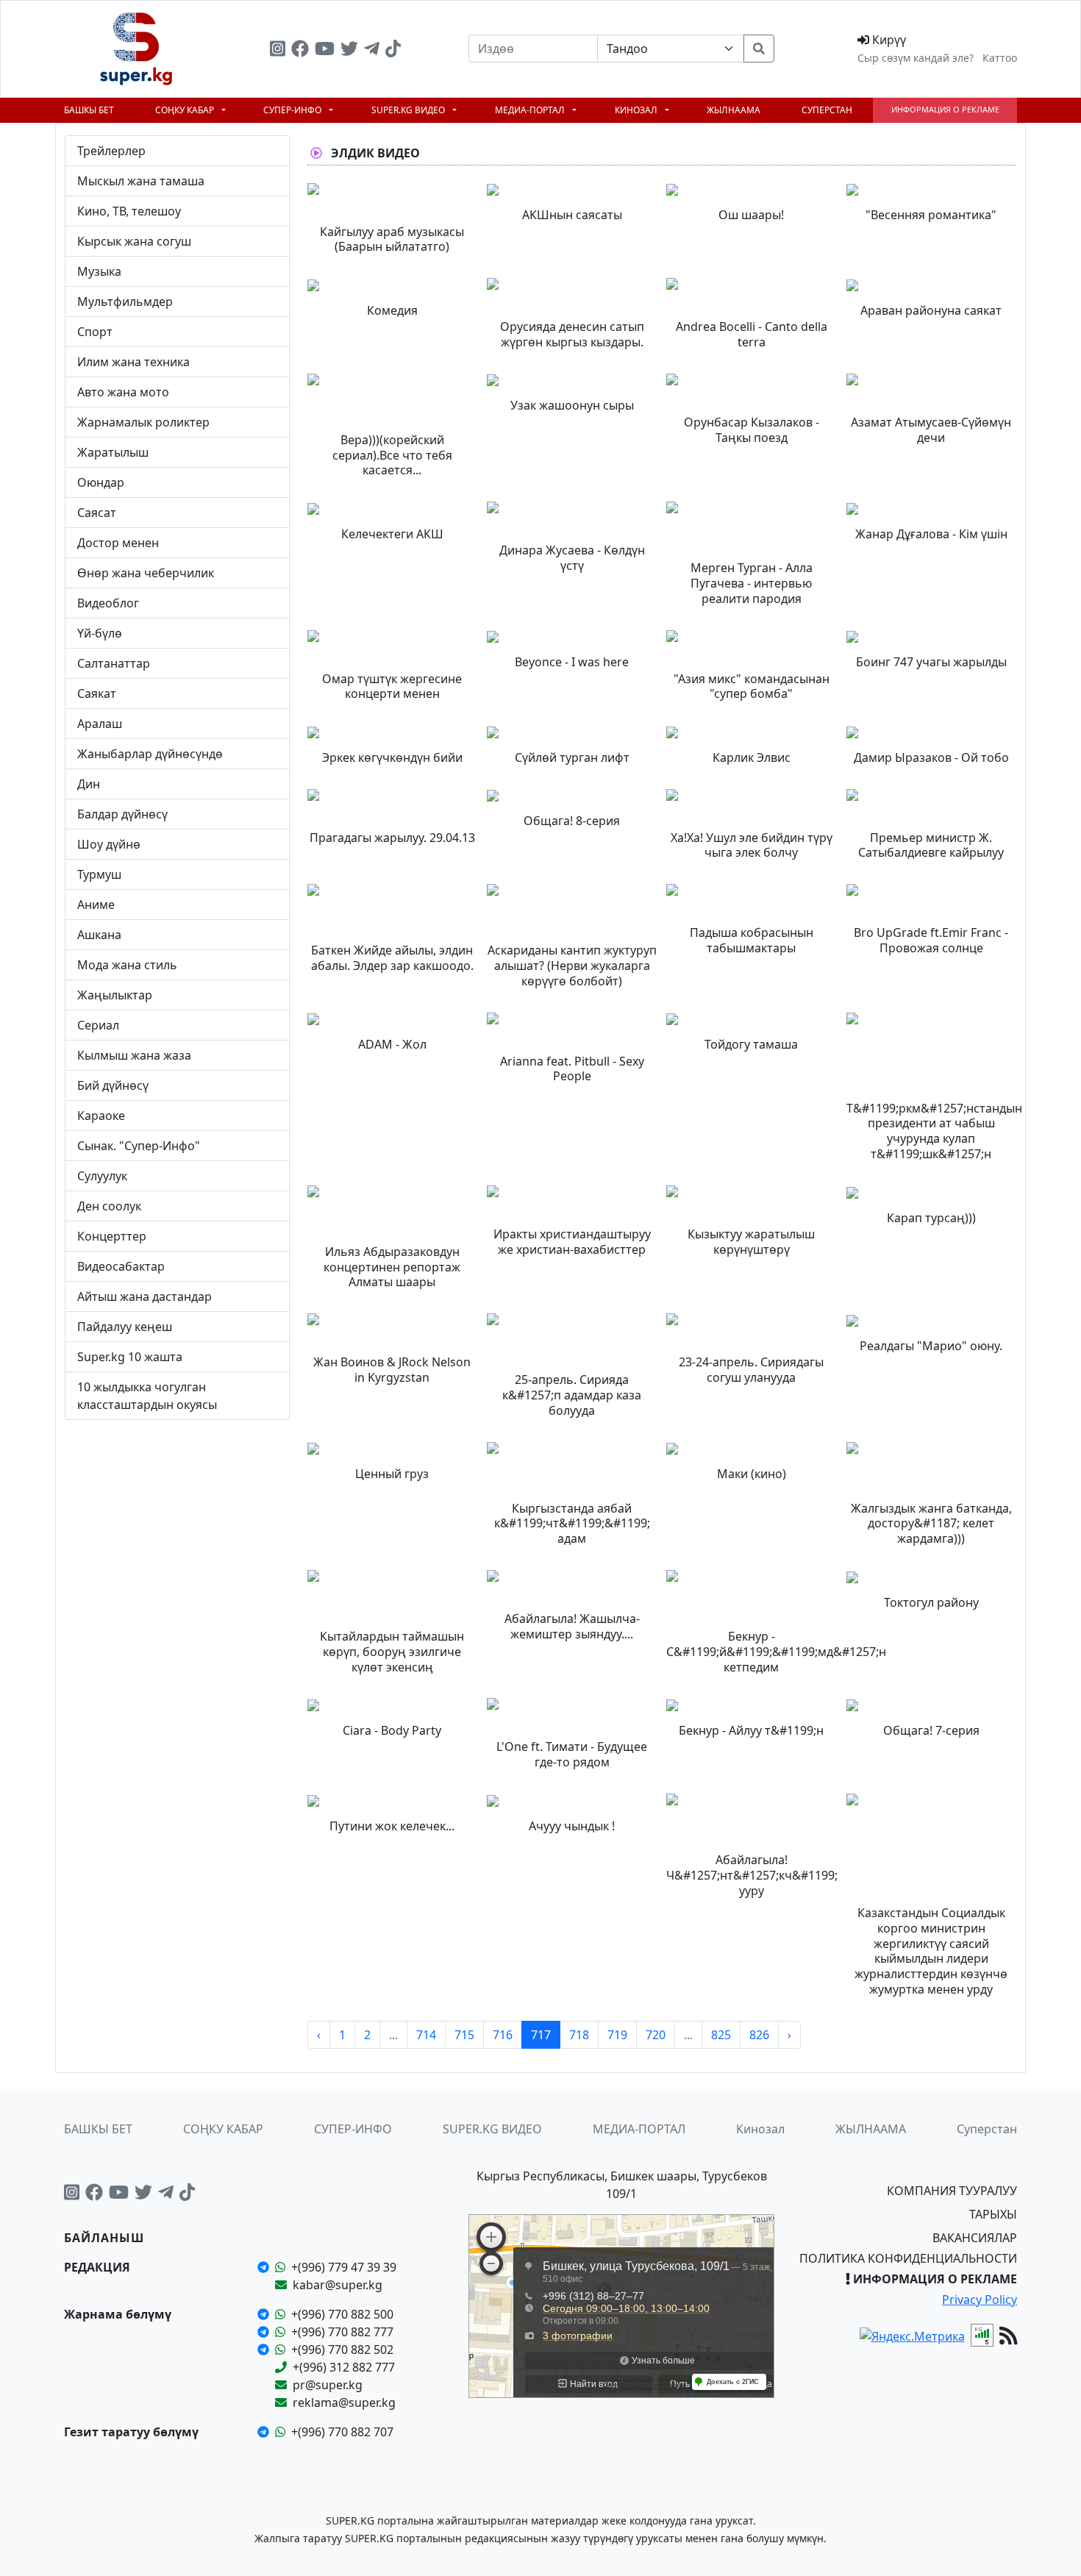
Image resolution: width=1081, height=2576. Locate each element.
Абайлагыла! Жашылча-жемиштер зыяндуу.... (572, 1626)
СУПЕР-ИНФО (293, 110)
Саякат (97, 693)
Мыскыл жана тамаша (141, 181)
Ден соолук (109, 1206)
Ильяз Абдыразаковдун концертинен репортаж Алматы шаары (392, 1267)
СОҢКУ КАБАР (186, 110)
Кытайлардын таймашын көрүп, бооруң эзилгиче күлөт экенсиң (392, 1652)
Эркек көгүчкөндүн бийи (392, 757)
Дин (89, 784)
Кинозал (637, 110)
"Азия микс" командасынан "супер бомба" (752, 686)
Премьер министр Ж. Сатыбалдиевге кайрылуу (931, 845)
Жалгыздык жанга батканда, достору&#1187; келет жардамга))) (931, 1524)
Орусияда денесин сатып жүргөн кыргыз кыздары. (572, 334)
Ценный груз (392, 1474)
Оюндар (101, 482)
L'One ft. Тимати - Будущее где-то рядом (572, 1754)
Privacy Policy (980, 2300)
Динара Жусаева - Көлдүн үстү (572, 558)
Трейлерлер (111, 151)
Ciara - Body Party (392, 1730)
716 (503, 2035)
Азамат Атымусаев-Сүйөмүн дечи (931, 430)
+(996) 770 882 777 (342, 2332)
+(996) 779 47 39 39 (344, 2267)
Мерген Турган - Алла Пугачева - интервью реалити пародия (752, 583)
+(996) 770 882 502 (342, 2350)
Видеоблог (108, 603)
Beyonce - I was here (572, 662)
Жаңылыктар (115, 995)
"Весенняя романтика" (931, 215)
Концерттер (112, 1236)
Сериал (98, 1025)
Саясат (97, 513)
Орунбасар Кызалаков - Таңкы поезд (752, 430)
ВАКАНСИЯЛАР (975, 2238)
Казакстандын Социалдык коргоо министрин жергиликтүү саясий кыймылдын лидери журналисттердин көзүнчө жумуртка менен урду (931, 1951)
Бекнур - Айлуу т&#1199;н (751, 1730)
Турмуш (99, 874)
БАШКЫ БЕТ (89, 110)
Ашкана (99, 935)
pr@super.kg (328, 2385)
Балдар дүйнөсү (122, 814)
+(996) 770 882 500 (342, 2314)
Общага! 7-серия (931, 1730)
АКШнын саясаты (572, 215)
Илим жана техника (133, 362)
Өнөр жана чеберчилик (146, 573)
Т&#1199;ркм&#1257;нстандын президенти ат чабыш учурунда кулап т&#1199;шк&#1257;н (934, 1131)
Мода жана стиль (127, 965)
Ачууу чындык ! (572, 1826)
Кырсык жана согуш (134, 241)
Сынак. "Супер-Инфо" (139, 1146)
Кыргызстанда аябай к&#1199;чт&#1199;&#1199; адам (572, 1524)
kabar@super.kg (338, 2285)
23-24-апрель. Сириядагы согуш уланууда (751, 1370)
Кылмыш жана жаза (134, 1055)
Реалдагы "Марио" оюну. (931, 1346)
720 (656, 2035)
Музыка (99, 271)
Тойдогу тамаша (751, 1044)
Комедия (392, 310)
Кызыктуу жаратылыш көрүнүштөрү (751, 1242)
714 (426, 2035)
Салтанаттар (114, 663)
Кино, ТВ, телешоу (129, 211)
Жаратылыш (113, 452)
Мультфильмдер (125, 302)
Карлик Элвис (752, 757)
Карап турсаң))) (931, 1218)
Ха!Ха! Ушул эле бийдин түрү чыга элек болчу (752, 845)
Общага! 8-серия (572, 821)
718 (579, 2035)
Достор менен (118, 543)
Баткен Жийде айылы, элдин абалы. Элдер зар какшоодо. (392, 958)
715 (464, 2035)
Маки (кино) (752, 1474)
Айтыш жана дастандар (145, 1296)
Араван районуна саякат (931, 310)
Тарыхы (993, 2214)
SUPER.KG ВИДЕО (409, 110)
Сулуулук (102, 1176)
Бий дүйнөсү (113, 1085)
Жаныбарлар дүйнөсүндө (150, 754)
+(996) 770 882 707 (342, 2432)
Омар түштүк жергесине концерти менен (392, 686)
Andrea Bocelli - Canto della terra (752, 334)
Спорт (95, 332)
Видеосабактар (121, 1266)
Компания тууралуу (952, 2191)
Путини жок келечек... (392, 1826)
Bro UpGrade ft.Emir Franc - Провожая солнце (931, 940)
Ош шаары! (751, 215)
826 (759, 2035)
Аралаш (100, 724)
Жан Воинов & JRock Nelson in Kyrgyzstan (392, 1370)
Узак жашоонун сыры (572, 405)
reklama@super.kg (344, 2402)
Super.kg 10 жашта (130, 1357)
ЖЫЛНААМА (734, 110)
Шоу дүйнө (109, 844)
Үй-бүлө (100, 633)
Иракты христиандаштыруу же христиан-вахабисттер (572, 1242)
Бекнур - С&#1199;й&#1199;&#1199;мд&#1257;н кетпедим (776, 1652)
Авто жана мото (123, 392)
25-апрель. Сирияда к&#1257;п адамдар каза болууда (572, 1395)
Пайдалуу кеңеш (125, 1327)
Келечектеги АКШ (392, 534)
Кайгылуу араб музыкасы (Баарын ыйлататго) (392, 239)
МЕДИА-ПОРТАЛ (531, 110)
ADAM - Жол (392, 1044)
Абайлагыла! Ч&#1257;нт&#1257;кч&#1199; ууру (752, 1875)
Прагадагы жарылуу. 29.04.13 (392, 838)
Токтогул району (931, 1602)
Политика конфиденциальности (908, 2258)
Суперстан (827, 110)
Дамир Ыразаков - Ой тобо (931, 757)
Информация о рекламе (945, 109)
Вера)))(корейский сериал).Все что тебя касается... (392, 455)
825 (721, 2035)
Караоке (101, 1116)
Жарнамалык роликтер (143, 422)
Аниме (96, 905)
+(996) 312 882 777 (344, 2367)
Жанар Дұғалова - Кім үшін (931, 534)
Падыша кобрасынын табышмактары (752, 940)
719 (617, 2035)
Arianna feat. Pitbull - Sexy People (572, 1069)
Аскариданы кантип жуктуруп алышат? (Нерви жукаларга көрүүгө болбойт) (572, 966)
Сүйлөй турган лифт (572, 757)
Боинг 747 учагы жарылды (931, 662)
